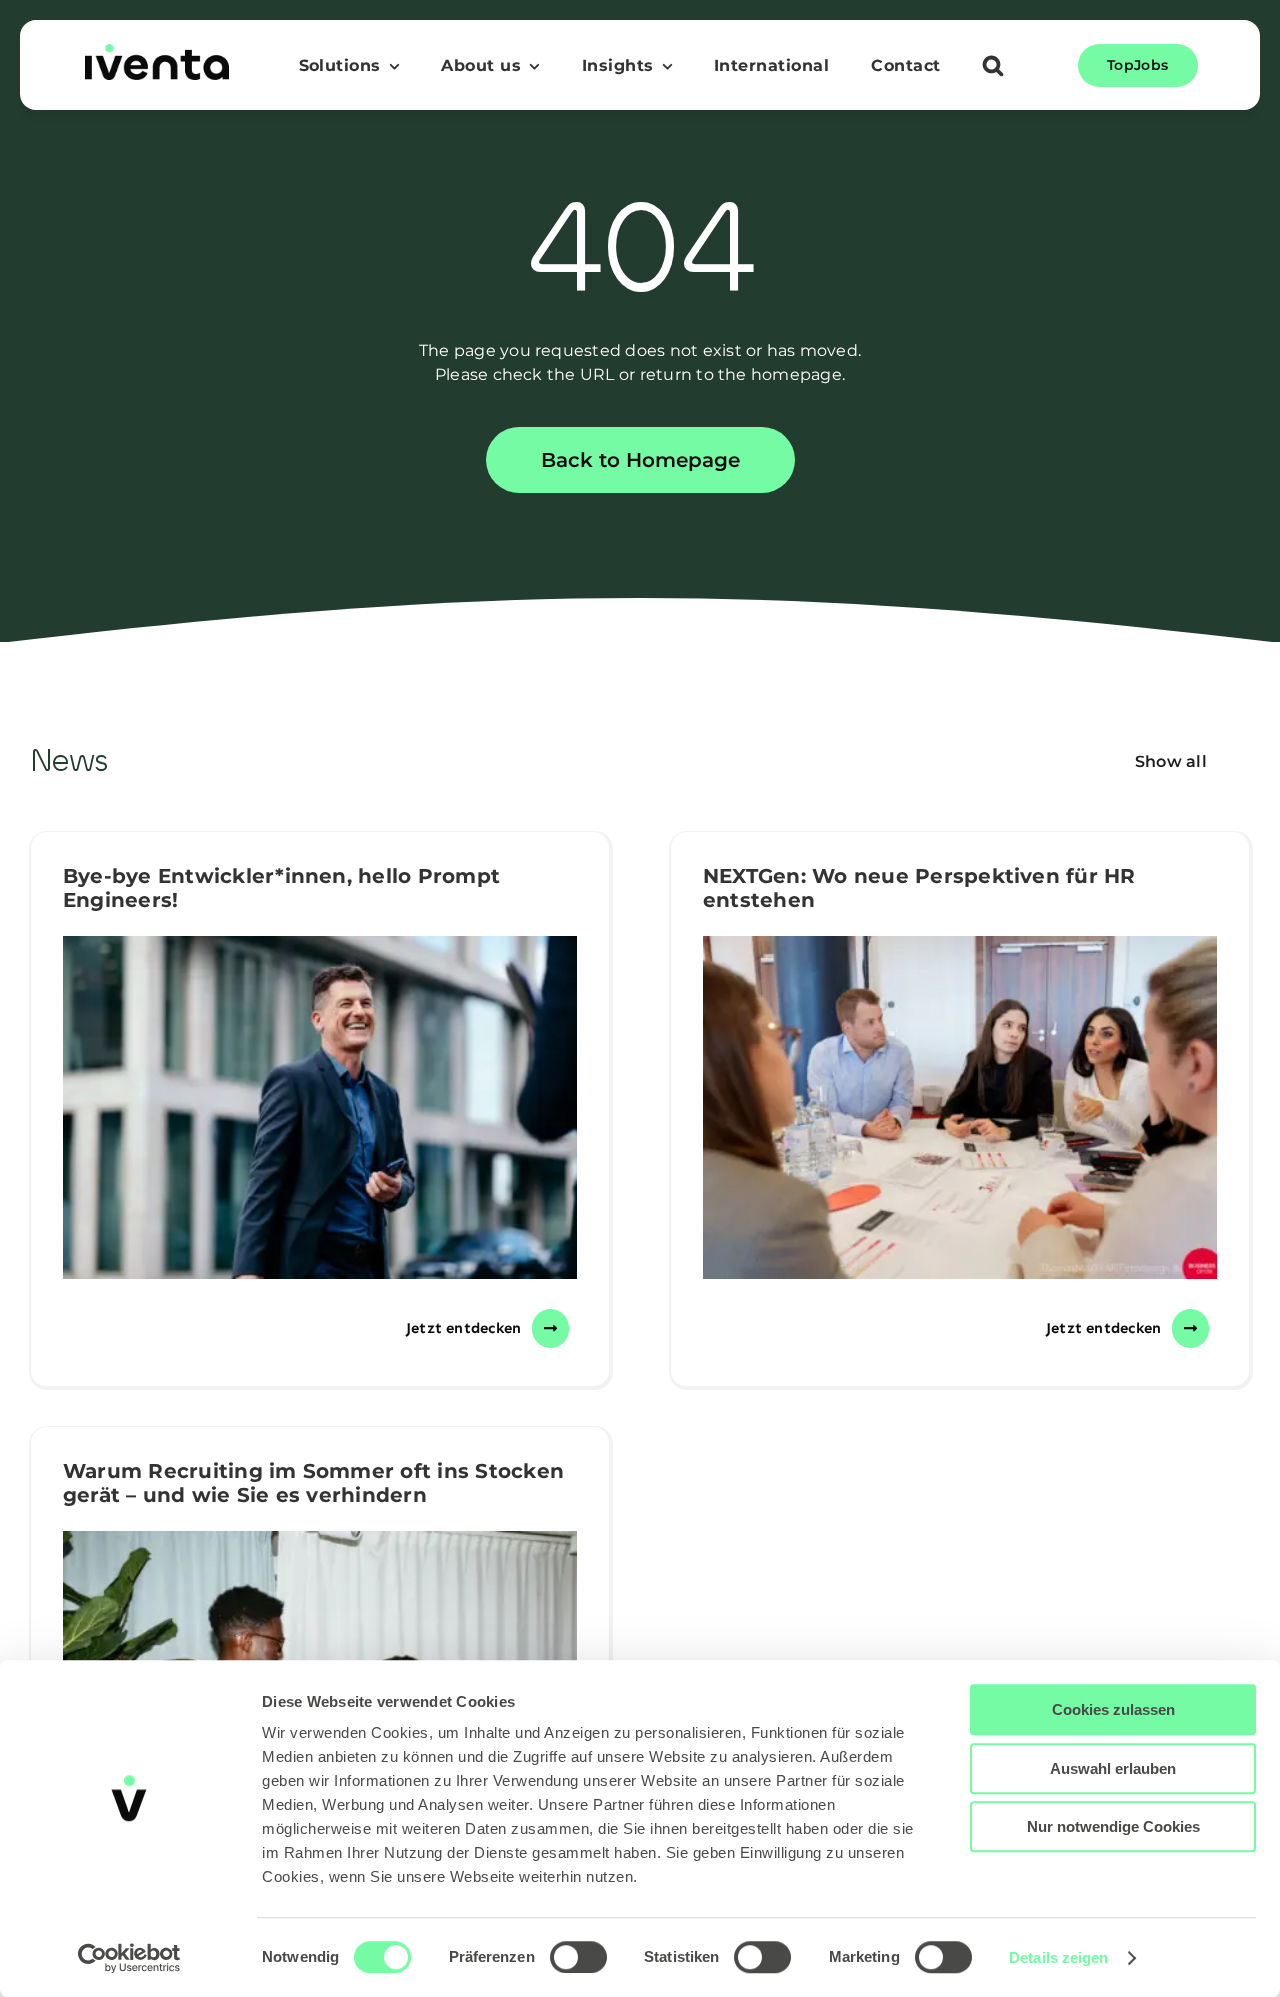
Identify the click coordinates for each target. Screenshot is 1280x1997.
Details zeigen (1058, 1957)
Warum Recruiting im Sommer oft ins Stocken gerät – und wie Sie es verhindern (313, 1483)
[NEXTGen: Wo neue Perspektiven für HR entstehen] (960, 1107)
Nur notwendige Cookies (1113, 1826)
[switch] (578, 1957)
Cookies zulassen (1113, 1709)
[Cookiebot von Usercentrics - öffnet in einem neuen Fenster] (129, 1958)
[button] (993, 68)
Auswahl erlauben (1113, 1768)
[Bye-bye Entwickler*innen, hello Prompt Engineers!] (320, 1107)
